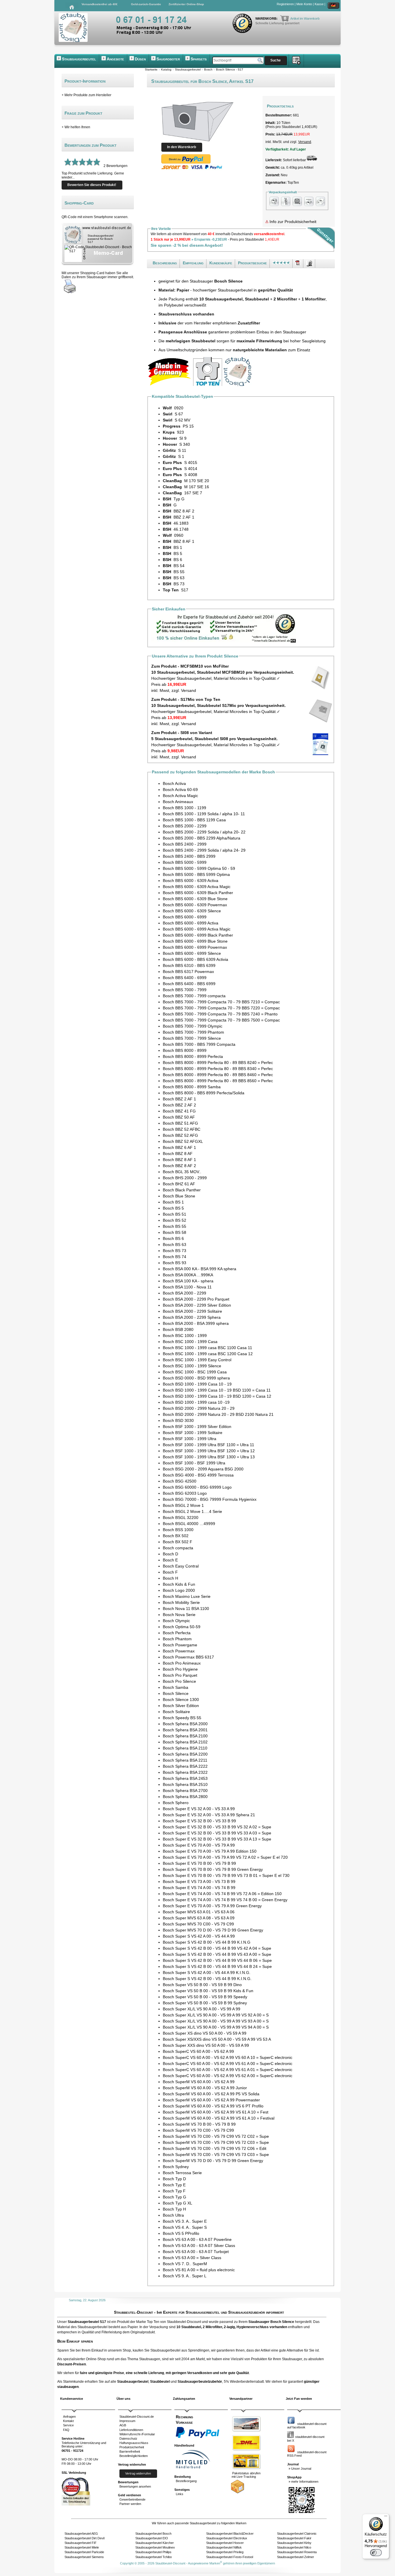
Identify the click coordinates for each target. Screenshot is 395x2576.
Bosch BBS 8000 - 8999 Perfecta (193, 1056)
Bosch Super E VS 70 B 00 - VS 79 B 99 (199, 1863)
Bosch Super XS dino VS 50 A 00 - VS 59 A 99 (205, 2033)
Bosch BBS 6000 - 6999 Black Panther (198, 935)
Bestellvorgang (186, 2481)
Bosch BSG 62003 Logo (185, 1493)
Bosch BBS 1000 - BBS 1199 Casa (194, 820)
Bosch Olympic (176, 1621)
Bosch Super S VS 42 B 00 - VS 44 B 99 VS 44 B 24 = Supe (217, 1966)
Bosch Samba (176, 1687)
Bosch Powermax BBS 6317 (188, 1657)
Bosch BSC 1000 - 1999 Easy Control (197, 1360)
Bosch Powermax (179, 1651)
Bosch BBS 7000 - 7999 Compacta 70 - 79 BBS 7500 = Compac (221, 1020)
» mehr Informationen (303, 2482)
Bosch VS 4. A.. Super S (185, 2227)
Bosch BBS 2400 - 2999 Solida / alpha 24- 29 (204, 850)
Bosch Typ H (174, 2209)
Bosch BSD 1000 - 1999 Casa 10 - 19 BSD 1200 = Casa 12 (217, 1396)
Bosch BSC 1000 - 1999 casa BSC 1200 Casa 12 (208, 1354)
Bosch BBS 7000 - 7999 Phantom (193, 1032)
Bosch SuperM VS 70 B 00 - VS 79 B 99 (199, 2124)
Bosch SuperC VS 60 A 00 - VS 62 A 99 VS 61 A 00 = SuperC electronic (228, 2064)
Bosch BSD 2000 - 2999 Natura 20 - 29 (199, 1408)
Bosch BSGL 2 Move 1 (183, 1505)
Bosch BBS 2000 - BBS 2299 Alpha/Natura (202, 838)
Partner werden (130, 2504)
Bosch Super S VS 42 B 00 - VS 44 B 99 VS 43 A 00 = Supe (217, 1954)
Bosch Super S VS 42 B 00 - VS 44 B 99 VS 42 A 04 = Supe (217, 1948)
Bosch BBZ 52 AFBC (182, 1129)
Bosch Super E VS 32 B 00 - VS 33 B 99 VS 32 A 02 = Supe (217, 1827)
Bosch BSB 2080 (178, 1329)
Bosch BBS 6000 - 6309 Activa (191, 881)
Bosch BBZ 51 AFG (180, 1123)
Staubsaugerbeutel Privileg (225, 2552)
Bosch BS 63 (175, 1245)
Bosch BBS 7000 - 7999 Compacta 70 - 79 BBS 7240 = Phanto (220, 1014)
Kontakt (68, 2421)
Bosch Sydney (176, 2167)
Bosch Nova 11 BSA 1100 (186, 1609)
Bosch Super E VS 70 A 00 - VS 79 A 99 (199, 1845)
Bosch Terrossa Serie (182, 2173)
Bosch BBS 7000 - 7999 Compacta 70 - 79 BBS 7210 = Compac (221, 1002)
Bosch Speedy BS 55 (182, 1718)
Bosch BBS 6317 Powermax (188, 972)
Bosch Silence (176, 1693)
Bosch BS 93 (175, 1263)
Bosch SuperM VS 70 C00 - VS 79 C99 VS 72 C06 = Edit (215, 2148)
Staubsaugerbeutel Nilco (294, 2547)
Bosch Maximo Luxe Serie (187, 1596)
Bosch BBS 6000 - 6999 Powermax (195, 947)
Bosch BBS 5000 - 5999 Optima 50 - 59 (199, 868)
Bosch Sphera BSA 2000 (185, 1724)
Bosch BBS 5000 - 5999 (185, 862)
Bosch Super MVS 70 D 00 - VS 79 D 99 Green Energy (213, 1930)
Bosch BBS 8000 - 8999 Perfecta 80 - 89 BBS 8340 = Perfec (218, 1069)
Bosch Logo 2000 (179, 1590)
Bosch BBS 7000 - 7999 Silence (192, 1038)
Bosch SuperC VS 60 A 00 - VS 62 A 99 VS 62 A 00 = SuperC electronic (228, 2076)
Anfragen (69, 2417)
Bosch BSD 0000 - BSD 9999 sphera (196, 1378)
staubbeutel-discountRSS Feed (307, 2454)
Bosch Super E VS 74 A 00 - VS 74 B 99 (199, 1888)
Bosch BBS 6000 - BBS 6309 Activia (195, 959)
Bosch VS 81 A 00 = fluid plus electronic (199, 2270)
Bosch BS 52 (175, 1220)
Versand (305, 142)
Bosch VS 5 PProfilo (181, 2233)
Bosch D (170, 1554)
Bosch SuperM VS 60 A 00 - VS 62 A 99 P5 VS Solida (211, 2094)
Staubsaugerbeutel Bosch (153, 2534)
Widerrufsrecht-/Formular (137, 2434)
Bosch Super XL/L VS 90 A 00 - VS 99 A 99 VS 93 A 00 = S (216, 2021)
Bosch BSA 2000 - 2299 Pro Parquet (196, 1299)
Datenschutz (128, 2438)
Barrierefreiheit (130, 2451)
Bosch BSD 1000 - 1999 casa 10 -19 (196, 1402)
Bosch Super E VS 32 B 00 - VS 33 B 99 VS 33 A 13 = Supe (217, 1839)
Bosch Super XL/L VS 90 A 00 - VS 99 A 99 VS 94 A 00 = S (216, 2027)
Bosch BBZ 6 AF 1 (179, 1147)
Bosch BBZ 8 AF (178, 1154)
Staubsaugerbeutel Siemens (84, 2557)
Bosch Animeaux (178, 802)
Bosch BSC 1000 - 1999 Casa (190, 1342)
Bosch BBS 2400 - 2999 (185, 844)
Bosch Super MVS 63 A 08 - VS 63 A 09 (199, 1918)
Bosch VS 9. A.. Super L (185, 2276)
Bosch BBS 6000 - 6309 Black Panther (198, 893)
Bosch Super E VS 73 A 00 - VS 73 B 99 (199, 1882)
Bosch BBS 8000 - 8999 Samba (192, 1087)
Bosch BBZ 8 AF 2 (179, 1166)
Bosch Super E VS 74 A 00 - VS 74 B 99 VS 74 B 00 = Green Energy (225, 1900)
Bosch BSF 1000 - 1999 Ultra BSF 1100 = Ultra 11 (208, 1445)
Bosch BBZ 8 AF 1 (179, 1160)
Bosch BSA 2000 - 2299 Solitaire (192, 1311)
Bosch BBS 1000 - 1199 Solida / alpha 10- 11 (204, 814)
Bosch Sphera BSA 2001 (185, 1730)
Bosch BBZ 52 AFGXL (183, 1141)
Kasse (319, 4)
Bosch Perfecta (177, 1633)
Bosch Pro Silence (179, 1681)
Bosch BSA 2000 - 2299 (184, 1293)
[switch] (376, 2553)
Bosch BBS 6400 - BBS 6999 (189, 984)
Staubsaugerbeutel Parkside (84, 2552)
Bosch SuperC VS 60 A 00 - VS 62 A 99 (198, 2051)
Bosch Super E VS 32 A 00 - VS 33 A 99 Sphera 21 (209, 1815)
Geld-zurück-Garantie (146, 4)
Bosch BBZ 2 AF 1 (179, 1099)
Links (180, 2494)
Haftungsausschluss (134, 2443)
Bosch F (170, 1572)
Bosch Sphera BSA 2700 (185, 1791)
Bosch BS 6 (173, 1238)
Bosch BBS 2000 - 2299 (185, 826)
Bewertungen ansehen (135, 2486)
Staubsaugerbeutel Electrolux (227, 2538)
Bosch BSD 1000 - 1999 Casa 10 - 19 (197, 1384)
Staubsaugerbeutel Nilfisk (224, 2547)
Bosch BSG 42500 (180, 1481)
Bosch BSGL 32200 (181, 1518)
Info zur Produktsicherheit (292, 222)
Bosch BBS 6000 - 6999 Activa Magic (197, 929)
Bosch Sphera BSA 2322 (185, 1772)
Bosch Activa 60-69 (180, 790)
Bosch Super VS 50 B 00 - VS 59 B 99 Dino (202, 1985)
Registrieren (285, 4)
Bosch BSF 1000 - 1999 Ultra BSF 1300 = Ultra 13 (209, 1457)
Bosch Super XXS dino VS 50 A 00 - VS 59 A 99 (206, 2045)
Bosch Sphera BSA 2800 (185, 1797)
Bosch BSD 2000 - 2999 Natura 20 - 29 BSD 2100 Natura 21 (218, 1414)
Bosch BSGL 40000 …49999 (189, 1524)
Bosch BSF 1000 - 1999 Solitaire (193, 1433)
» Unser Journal (300, 2469)
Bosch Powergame (180, 1645)
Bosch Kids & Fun (179, 1584)
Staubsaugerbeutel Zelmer (296, 2557)
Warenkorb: (267, 18)
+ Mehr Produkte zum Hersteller (86, 95)
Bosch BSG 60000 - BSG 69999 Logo (197, 1487)
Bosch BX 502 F (178, 1542)
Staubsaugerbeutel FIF (81, 2543)
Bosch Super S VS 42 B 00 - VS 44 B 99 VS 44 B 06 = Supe (217, 1960)
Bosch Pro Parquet (180, 1675)
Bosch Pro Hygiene (180, 1669)
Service (68, 2425)
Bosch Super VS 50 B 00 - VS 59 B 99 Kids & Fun (208, 1991)
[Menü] (386, 2517)
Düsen (140, 59)
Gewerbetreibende (132, 2499)
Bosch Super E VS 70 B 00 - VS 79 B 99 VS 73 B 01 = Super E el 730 (226, 1875)
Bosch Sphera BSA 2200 (185, 1754)
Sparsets (199, 59)
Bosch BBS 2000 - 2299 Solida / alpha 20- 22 (204, 832)
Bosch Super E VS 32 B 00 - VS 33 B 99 (199, 1821)
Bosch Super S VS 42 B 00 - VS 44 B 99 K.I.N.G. (207, 1979)
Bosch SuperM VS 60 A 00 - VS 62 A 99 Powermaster (211, 2100)
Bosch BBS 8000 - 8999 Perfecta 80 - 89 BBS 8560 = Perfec (218, 1081)
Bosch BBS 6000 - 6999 (185, 917)
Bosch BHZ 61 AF (179, 1184)
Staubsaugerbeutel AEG (81, 2534)
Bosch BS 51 (175, 1214)
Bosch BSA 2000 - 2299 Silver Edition (197, 1305)
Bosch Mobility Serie (181, 1602)
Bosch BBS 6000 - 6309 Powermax (195, 905)
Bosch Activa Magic (180, 796)
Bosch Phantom (177, 1639)
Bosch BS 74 (175, 1257)
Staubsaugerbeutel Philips (153, 2552)
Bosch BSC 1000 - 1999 (185, 1336)
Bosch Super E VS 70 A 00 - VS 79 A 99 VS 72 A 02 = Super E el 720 (225, 1857)
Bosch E (170, 1560)
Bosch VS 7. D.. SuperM (185, 2264)
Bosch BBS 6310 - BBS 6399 (189, 965)
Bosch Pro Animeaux (182, 1663)
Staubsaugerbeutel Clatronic (297, 2534)
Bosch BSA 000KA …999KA (188, 1275)
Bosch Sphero (176, 1803)
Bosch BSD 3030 (178, 1420)
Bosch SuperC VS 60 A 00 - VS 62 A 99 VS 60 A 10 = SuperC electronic (228, 2057)
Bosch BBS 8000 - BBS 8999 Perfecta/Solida (204, 1093)
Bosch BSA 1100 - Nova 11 (187, 1287)
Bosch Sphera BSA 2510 (185, 1784)
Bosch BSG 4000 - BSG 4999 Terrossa (198, 1475)
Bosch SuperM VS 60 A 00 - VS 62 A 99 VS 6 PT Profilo (213, 2106)
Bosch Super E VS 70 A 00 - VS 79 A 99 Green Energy (212, 1906)
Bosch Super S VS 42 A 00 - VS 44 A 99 (199, 1936)
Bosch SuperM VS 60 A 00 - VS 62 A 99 (199, 2082)
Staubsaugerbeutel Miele (82, 2547)
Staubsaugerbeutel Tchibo (154, 2557)
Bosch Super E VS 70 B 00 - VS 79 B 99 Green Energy (213, 1869)
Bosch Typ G (175, 2197)
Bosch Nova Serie (179, 1615)
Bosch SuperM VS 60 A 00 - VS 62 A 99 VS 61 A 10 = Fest (216, 2112)
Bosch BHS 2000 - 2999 (185, 1178)
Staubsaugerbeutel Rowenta (297, 2552)
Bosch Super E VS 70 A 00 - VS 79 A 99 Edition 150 (210, 1851)
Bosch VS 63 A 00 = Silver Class (192, 2258)
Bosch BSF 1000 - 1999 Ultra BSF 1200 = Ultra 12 (209, 1451)
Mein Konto (304, 4)
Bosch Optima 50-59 (182, 1627)
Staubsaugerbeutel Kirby (294, 2543)
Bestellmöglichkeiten (134, 2456)
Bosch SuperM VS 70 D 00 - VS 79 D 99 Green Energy (213, 2161)
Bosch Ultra (173, 2215)
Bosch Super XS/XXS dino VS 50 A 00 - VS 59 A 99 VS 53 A (217, 2039)
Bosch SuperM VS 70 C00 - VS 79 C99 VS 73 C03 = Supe (216, 2155)
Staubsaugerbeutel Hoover (225, 2543)
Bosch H (170, 1578)
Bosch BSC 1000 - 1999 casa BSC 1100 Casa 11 (207, 1348)
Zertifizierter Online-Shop (186, 4)
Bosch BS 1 (173, 1202)
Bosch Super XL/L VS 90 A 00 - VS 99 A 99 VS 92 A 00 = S (216, 2015)
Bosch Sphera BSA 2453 (185, 1778)
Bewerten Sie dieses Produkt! (92, 185)
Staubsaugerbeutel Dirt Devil (84, 2538)
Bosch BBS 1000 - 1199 (184, 808)
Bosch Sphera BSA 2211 (185, 1760)
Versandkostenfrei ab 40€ (100, 4)
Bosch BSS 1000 (178, 1530)
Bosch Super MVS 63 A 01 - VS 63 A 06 (199, 1912)
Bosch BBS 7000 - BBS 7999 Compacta (199, 1044)
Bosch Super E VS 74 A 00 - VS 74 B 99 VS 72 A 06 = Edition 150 (222, 1894)
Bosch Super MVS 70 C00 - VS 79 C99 (198, 1924)
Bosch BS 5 (173, 1208)
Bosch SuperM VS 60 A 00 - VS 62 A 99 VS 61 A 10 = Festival (219, 2118)
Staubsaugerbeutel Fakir (294, 2538)
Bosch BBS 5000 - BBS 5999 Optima (196, 874)
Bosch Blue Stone (179, 1196)
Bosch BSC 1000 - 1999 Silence (192, 1366)
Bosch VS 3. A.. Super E (185, 2221)
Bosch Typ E (174, 2185)
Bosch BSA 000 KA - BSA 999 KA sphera (200, 1269)
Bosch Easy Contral (181, 1566)
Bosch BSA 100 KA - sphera (188, 1281)
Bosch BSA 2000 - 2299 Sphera (192, 1317)
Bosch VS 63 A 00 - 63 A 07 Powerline (197, 2239)
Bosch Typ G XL (178, 2203)
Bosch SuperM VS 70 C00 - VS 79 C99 (198, 2130)
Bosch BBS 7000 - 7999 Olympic (193, 1026)
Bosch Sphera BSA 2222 (185, 1766)
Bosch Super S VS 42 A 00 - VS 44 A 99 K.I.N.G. (207, 1973)
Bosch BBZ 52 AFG (180, 1135)
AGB (123, 2425)
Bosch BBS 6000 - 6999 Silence (192, 953)
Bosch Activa (174, 783)
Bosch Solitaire (176, 1712)
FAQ (66, 2430)
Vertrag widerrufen (138, 2473)
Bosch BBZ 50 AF (179, 1117)
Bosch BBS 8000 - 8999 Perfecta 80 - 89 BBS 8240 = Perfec (218, 1063)
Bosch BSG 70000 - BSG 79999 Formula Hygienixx (210, 1499)
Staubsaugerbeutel (79, 59)
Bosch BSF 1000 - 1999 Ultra (190, 1439)
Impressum (127, 2421)
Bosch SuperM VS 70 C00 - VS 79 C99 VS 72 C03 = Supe (216, 2142)
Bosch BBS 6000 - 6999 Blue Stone (195, 941)
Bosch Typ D (174, 2179)
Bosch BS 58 (175, 1232)
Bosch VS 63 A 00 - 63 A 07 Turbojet (196, 2252)
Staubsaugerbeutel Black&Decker (230, 2534)
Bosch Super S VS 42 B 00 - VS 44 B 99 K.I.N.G (207, 1942)
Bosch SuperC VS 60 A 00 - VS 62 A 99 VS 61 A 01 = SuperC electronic (228, 2070)
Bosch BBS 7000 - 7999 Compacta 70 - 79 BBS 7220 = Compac (221, 1008)
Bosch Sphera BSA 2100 (185, 1736)
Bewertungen (117, 166)
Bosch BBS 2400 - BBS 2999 (189, 856)
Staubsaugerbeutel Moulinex (155, 2547)
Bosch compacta (178, 1548)
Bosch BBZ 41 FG (179, 1111)
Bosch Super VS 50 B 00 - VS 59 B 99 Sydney (205, 2003)
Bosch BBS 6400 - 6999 (185, 978)
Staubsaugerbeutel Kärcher (155, 2543)
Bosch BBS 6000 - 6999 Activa (191, 923)
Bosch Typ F (174, 2191)
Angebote (115, 59)
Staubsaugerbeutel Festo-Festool (230, 2557)
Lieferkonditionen (131, 2430)
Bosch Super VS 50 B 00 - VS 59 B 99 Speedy (205, 1997)
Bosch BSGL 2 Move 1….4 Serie (192, 1511)
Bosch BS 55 (175, 1226)
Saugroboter (168, 59)
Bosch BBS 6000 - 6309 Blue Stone (195, 899)
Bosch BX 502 (176, 1536)
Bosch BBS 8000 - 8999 (185, 1050)
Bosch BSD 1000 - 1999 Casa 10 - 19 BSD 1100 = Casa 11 (217, 1390)
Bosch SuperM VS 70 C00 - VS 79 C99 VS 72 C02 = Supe (216, 2136)
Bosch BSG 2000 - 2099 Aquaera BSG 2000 (203, 1469)
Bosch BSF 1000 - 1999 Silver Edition (197, 1427)
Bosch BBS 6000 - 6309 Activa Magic (197, 887)
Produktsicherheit (132, 2447)
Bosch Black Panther (182, 1190)
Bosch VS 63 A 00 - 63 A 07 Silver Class (199, 2246)
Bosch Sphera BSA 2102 (185, 1742)
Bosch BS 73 (175, 1251)
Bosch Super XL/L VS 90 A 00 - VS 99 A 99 (202, 2009)
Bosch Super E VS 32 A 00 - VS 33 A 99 (199, 1809)
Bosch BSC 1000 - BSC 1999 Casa (195, 1372)
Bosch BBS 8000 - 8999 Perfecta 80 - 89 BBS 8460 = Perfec (218, 1075)
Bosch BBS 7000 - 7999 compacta (194, 996)
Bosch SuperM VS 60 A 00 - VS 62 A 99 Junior (205, 2088)
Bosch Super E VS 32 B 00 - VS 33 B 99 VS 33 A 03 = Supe (217, 1833)
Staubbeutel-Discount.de (137, 2417)
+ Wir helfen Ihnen (76, 127)
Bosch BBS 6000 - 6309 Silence (192, 911)
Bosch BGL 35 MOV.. (182, 1172)
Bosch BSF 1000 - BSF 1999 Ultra (194, 1463)
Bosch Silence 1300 (181, 1700)
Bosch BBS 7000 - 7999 (185, 990)
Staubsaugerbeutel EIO (152, 2538)
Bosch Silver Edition (181, 1706)
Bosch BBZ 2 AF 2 (179, 1105)
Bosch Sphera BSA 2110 (185, 1748)
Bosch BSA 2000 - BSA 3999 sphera (196, 1323)
